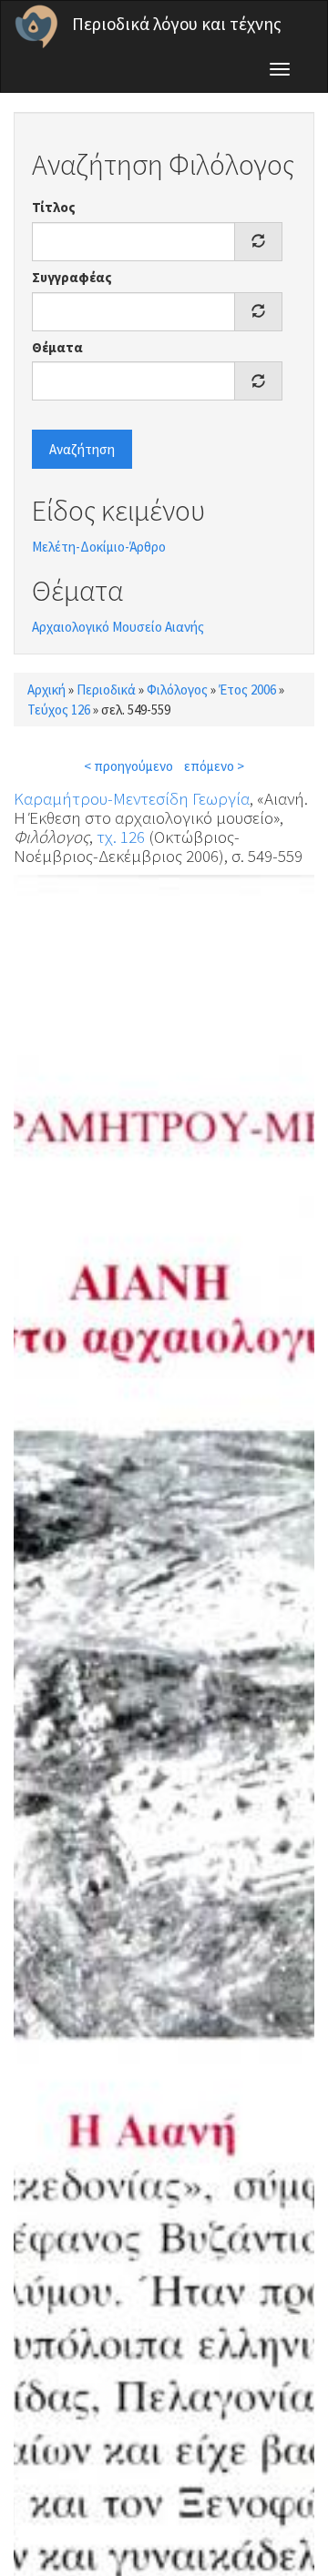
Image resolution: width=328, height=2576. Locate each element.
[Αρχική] (36, 26)
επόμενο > (214, 766)
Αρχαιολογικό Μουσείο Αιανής (118, 627)
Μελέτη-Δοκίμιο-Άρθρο (99, 547)
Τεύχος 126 (59, 710)
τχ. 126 (121, 837)
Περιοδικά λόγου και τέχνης (177, 24)
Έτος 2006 (247, 690)
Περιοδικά (106, 690)
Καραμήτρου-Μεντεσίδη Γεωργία (132, 798)
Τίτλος (54, 207)
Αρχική (46, 690)
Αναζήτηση (82, 449)
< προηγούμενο (128, 766)
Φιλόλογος (177, 690)
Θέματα (57, 347)
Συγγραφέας (72, 277)
